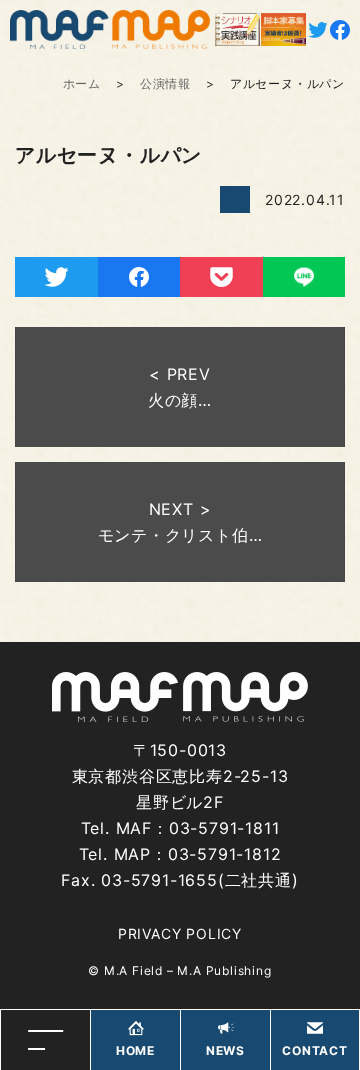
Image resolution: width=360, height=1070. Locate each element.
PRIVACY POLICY (180, 933)
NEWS (225, 1050)
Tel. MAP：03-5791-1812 (180, 854)
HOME (135, 1050)
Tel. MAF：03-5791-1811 (180, 828)
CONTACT (315, 1050)
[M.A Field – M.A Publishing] (110, 29)
